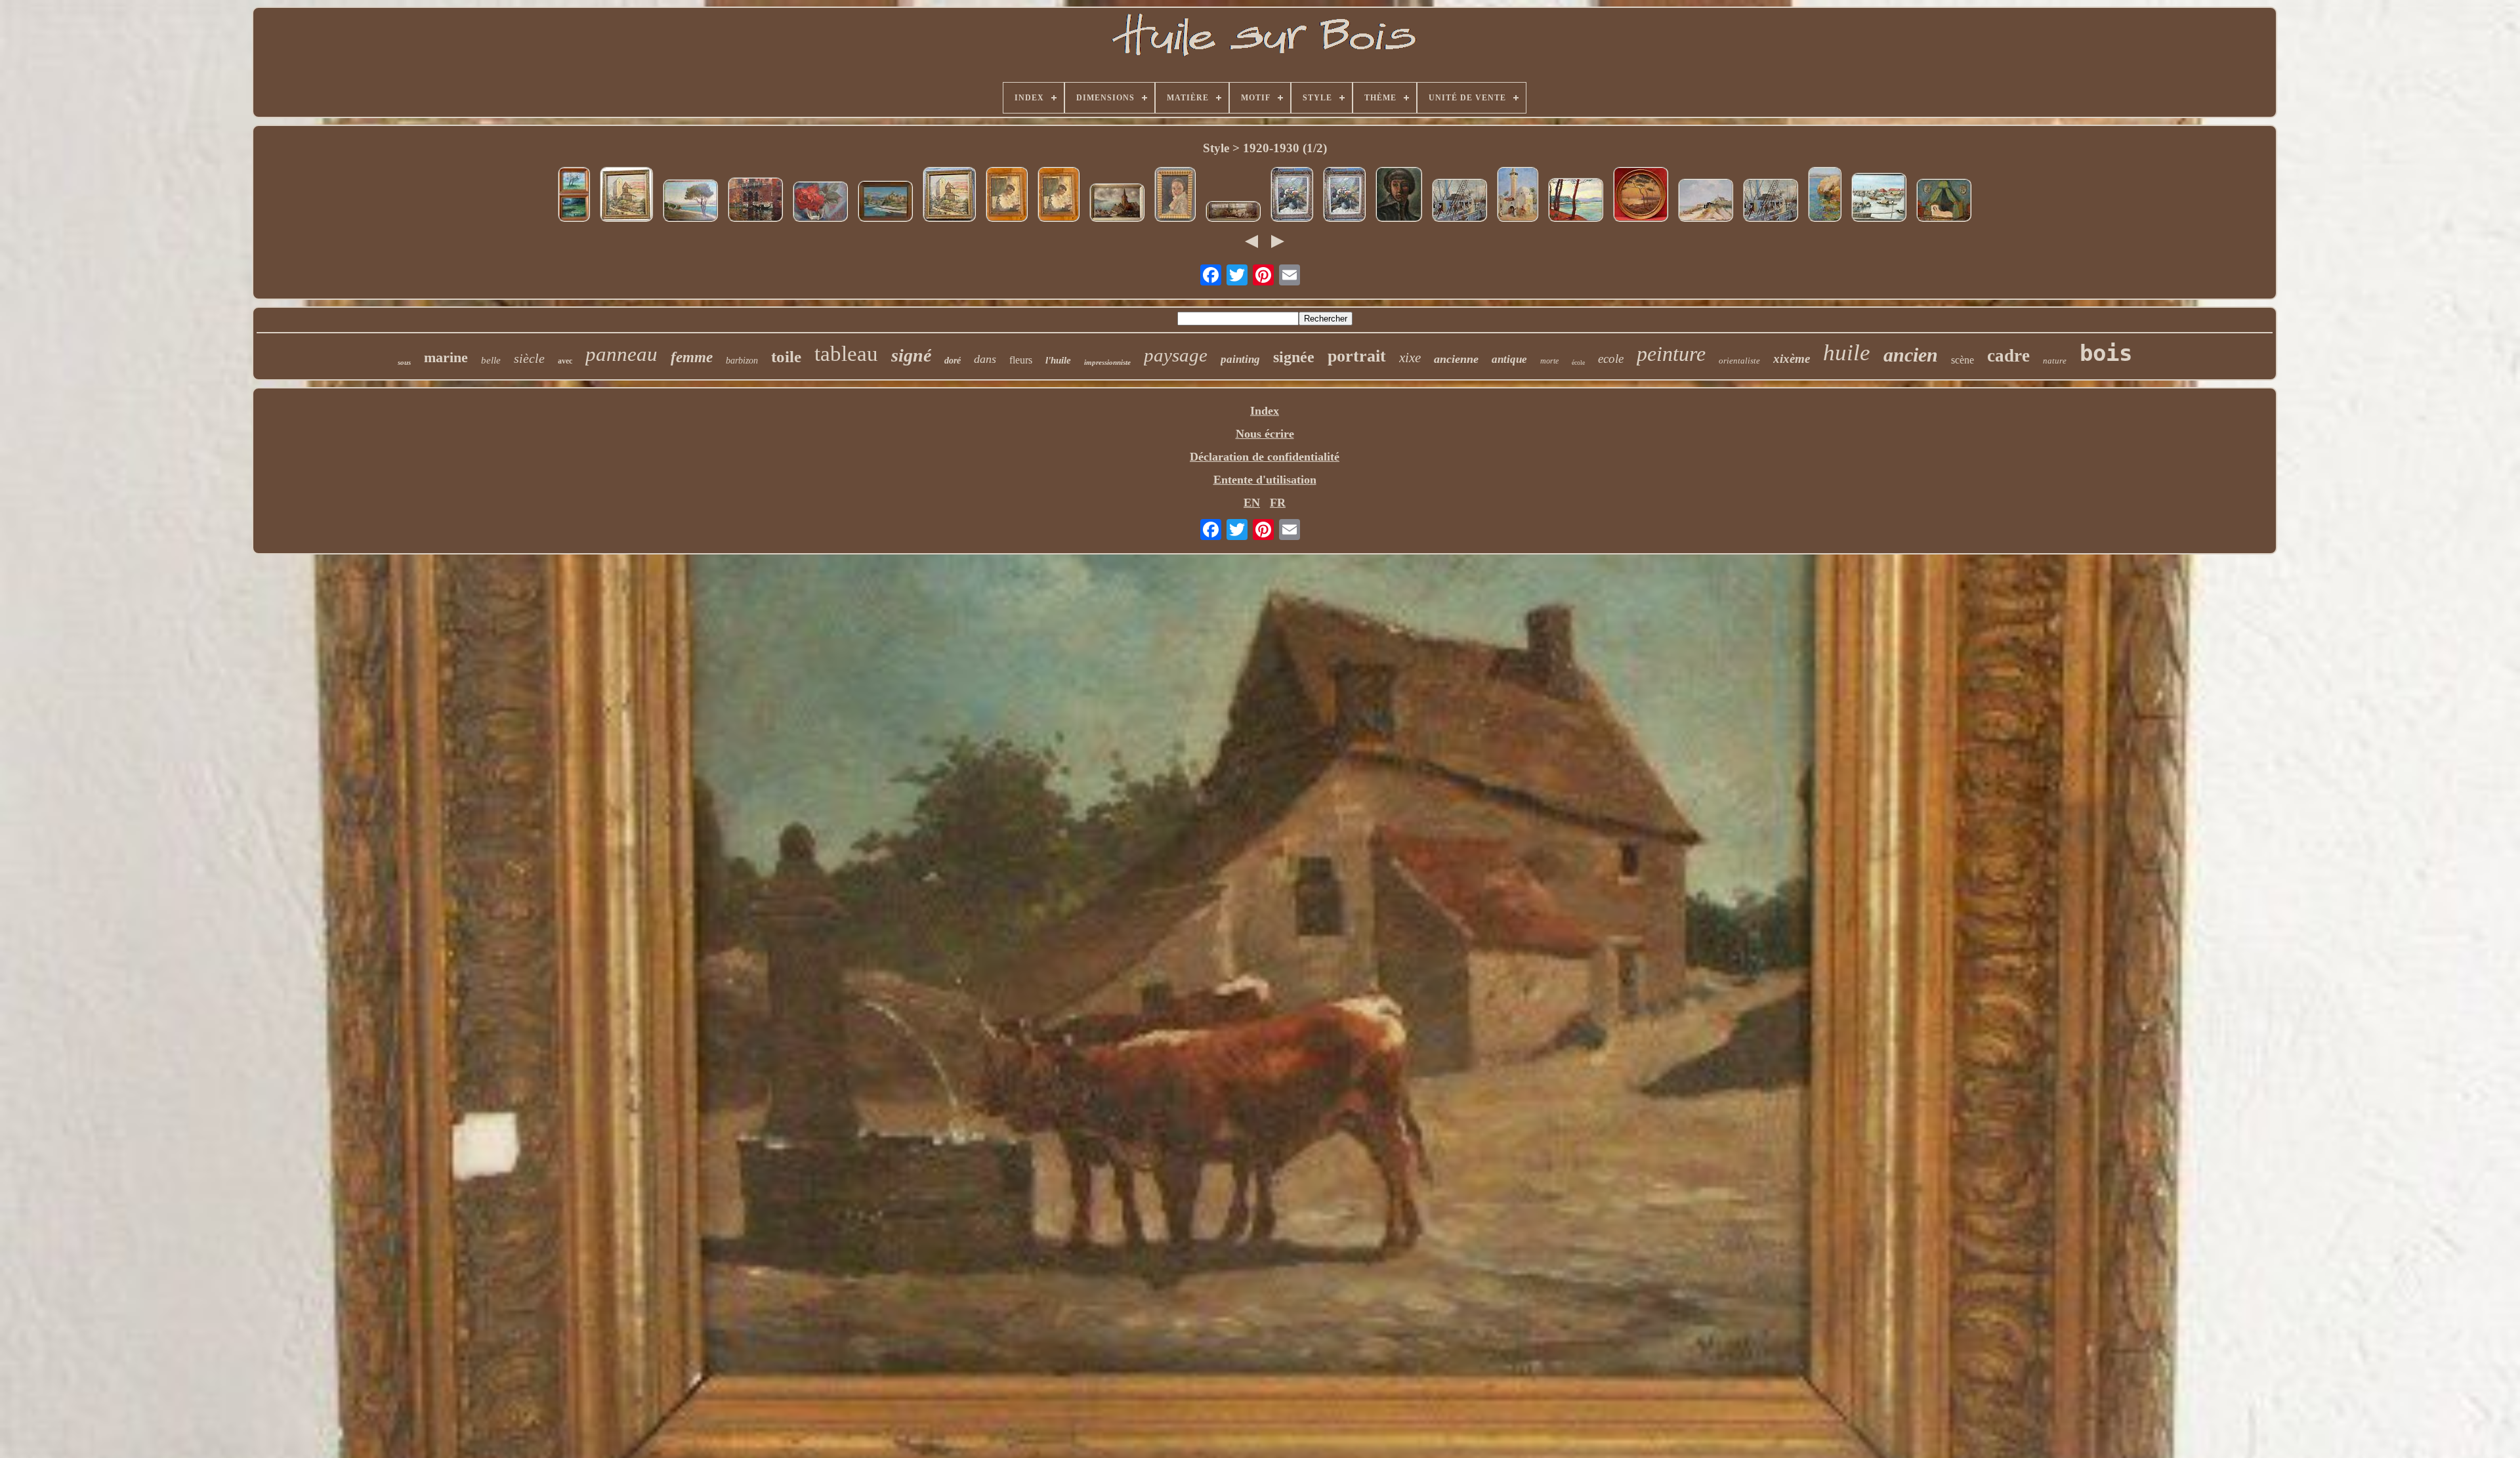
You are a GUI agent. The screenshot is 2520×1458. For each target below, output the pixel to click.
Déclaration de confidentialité (1265, 457)
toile (786, 357)
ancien (1911, 355)
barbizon (742, 361)
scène (1963, 360)
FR (1278, 503)
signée (1294, 357)
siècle (529, 358)
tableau (846, 354)
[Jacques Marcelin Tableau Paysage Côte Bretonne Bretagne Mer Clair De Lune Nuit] (1641, 196)
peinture (1671, 354)
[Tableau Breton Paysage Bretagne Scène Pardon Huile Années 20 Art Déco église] (1706, 202)
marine (446, 357)
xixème (1792, 359)
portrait (1357, 356)
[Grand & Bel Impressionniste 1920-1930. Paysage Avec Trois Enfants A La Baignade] (1233, 213)
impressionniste (1107, 362)
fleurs (1021, 360)
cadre (2008, 356)
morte (1549, 361)
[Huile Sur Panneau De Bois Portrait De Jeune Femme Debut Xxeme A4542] (1175, 196)
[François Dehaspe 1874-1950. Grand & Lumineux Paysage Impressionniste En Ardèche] (885, 203)
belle (491, 360)
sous (404, 362)
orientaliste (1739, 361)
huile (1847, 353)
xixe (1410, 358)
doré (953, 361)
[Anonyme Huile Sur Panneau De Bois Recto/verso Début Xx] (1007, 196)
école (1578, 363)
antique (1509, 359)
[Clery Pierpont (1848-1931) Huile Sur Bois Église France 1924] (626, 196)
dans (985, 359)
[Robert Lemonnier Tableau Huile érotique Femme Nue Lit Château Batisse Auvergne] (1944, 202)
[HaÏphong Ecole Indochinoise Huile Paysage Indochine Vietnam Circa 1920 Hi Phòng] (1879, 199)
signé (911, 355)
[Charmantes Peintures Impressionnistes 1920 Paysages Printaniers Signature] (574, 196)
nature (2055, 361)
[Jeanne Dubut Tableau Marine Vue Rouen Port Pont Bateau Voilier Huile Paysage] (1771, 202)
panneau (621, 354)
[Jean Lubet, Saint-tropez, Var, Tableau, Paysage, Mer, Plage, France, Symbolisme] (1576, 201)
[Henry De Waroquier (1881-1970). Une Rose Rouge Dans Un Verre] (820, 203)
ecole (1611, 359)
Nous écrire (1265, 434)
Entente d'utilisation (1265, 480)
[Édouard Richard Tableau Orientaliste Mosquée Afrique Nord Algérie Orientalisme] (1518, 196)
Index (1265, 411)
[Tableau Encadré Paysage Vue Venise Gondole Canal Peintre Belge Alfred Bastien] (755, 201)
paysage (1176, 355)
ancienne (1456, 359)
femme (692, 357)
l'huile (1058, 360)
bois (2106, 353)
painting (1240, 359)
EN (1252, 503)
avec (565, 361)
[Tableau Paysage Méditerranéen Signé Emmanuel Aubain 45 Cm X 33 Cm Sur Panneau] (690, 202)
